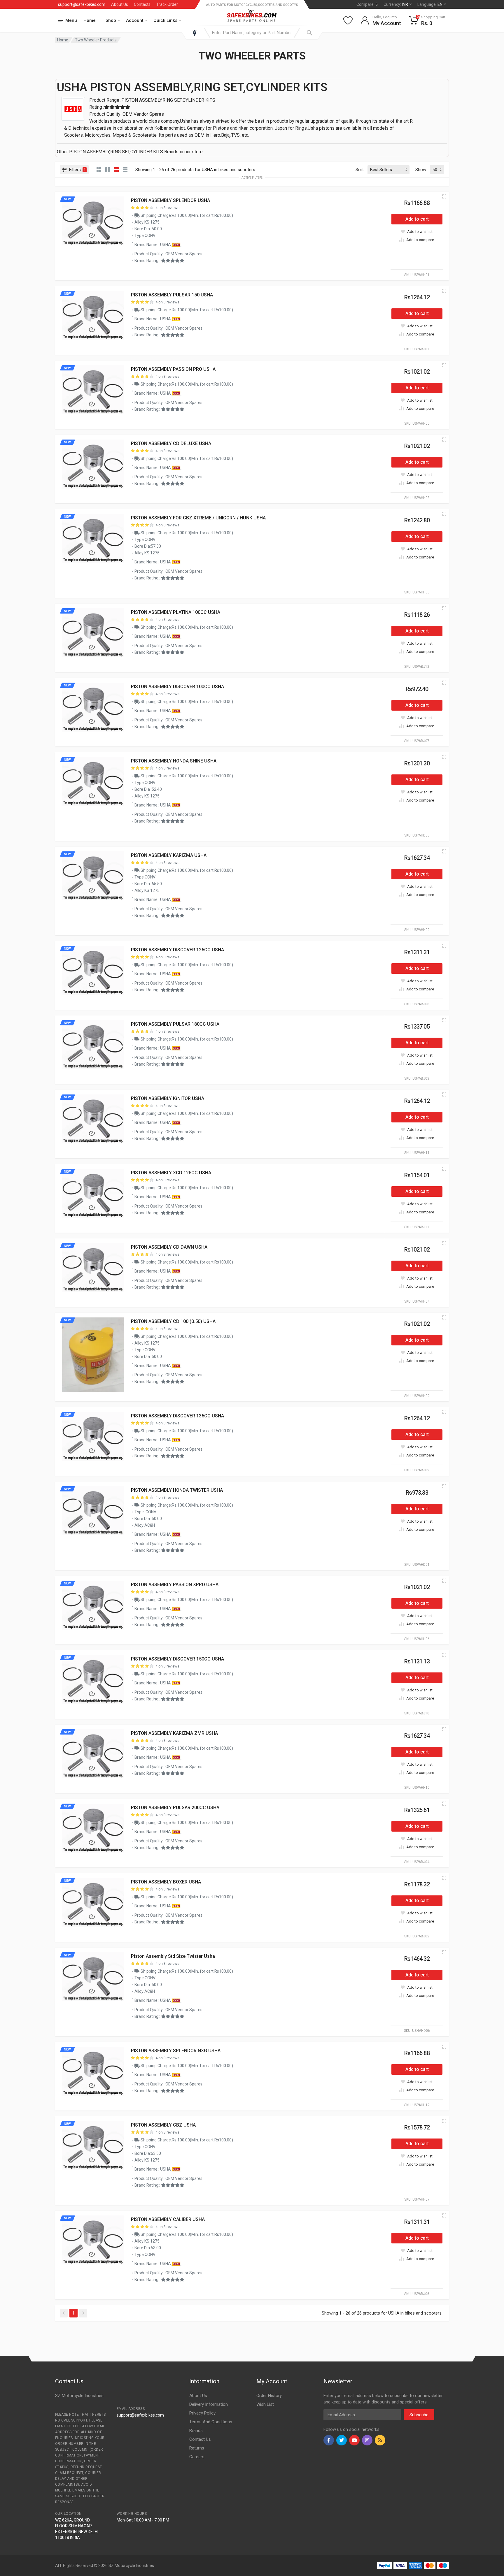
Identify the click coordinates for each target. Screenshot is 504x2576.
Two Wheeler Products (96, 40)
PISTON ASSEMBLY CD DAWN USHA (169, 1247)
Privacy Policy (202, 2413)
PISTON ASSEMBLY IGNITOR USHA (168, 1098)
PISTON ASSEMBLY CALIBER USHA (168, 2219)
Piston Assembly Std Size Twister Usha (173, 1956)
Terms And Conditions (211, 2422)
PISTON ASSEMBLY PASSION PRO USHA (173, 369)
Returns (197, 2448)
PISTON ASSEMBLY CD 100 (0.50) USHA (173, 1321)
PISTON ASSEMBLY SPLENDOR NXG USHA (176, 2051)
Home (90, 20)
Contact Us (200, 2439)
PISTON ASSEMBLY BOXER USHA (166, 1882)
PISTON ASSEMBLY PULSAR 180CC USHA (175, 1024)
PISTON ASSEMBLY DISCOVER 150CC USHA (177, 1659)
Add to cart (417, 219)
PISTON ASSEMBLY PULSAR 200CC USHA (175, 1808)
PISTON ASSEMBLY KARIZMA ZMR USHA (174, 1733)
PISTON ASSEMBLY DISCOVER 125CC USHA (177, 950)
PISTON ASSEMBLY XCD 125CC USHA (171, 1173)
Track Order (167, 4)
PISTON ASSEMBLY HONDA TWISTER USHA (177, 1490)
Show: (421, 170)
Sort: (360, 170)
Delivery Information (209, 2404)
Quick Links (165, 20)
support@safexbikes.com (82, 4)
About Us (120, 4)
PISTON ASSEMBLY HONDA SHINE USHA (174, 761)
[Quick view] (444, 196)
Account (135, 20)
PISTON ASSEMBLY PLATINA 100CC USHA (176, 612)
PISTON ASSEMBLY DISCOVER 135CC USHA (177, 1416)
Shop (111, 20)
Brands (196, 2431)
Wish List (265, 2404)
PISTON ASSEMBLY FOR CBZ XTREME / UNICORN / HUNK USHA (198, 518)
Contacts (142, 4)
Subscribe (419, 2415)
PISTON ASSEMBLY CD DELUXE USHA (171, 443)
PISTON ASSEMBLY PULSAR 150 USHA (172, 295)
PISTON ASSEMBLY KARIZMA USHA (169, 855)
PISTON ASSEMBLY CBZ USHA (163, 2125)
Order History (269, 2396)
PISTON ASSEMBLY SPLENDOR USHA (170, 200)
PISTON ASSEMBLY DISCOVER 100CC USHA (177, 687)
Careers (197, 2457)
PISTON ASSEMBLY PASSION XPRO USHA (175, 1585)
